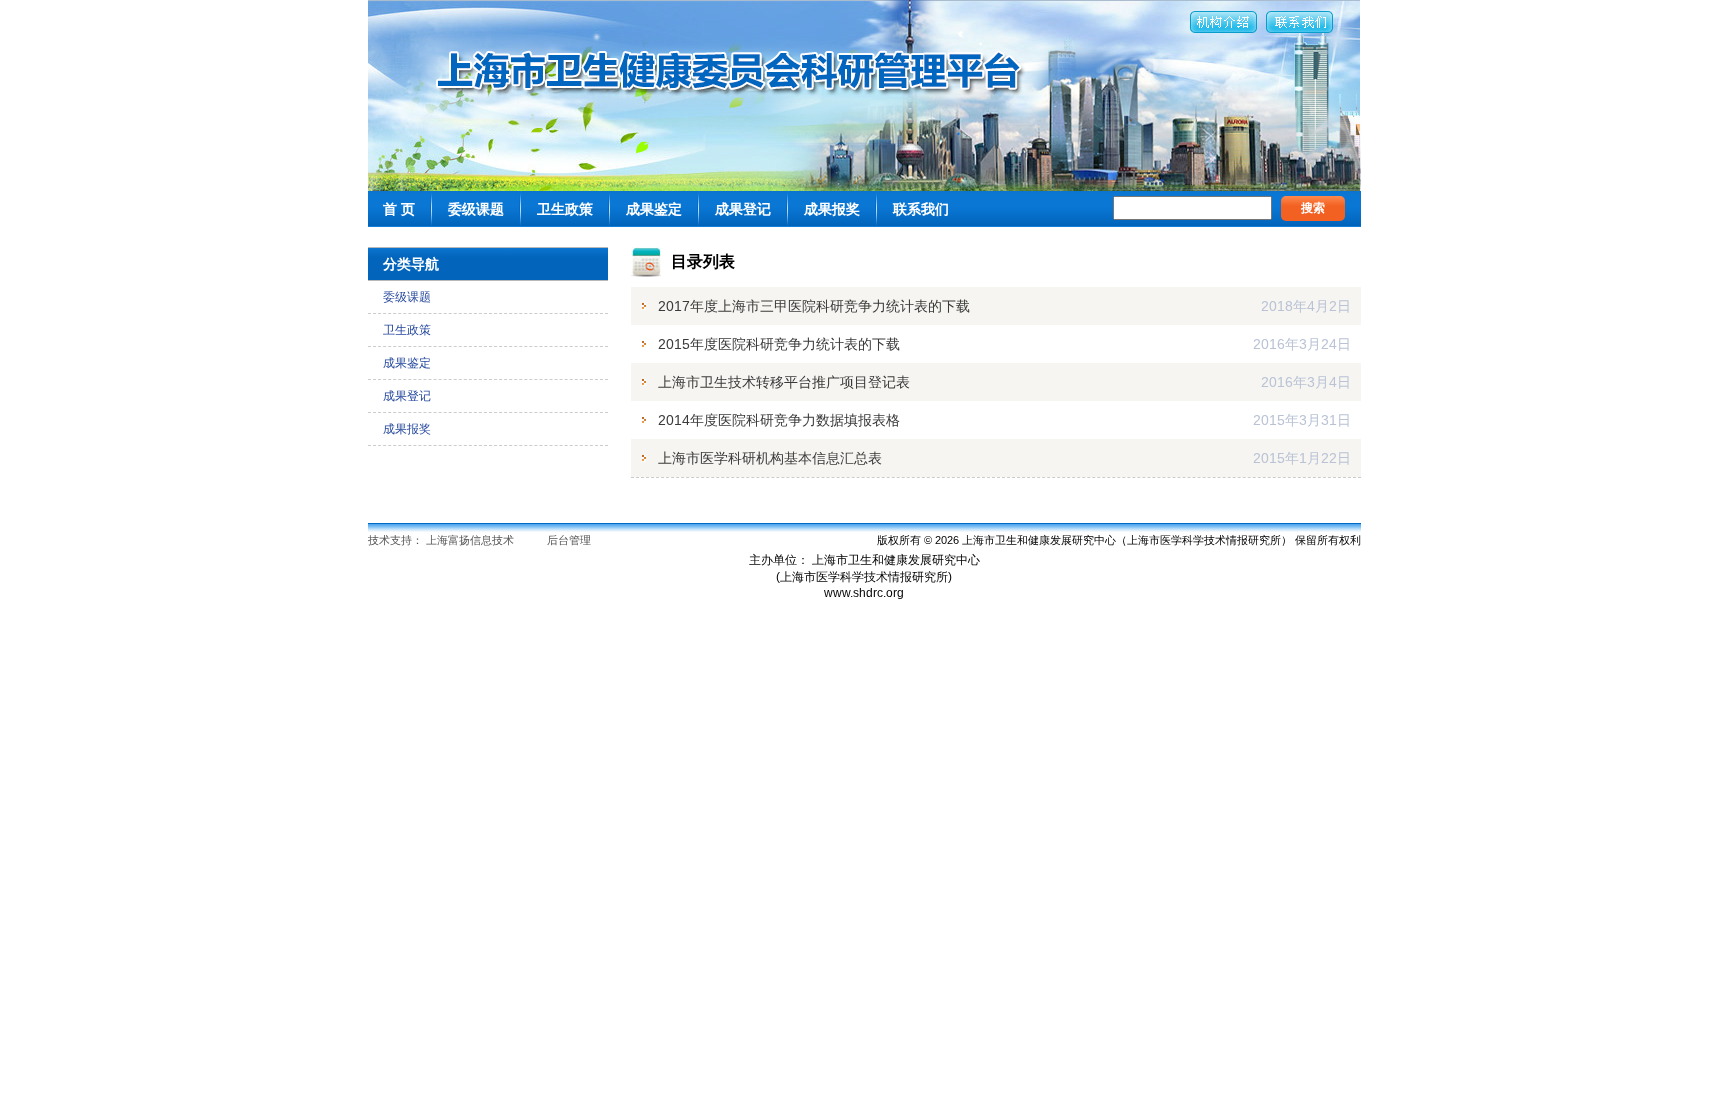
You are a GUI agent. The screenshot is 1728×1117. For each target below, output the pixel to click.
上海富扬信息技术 (470, 540)
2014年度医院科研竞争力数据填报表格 (779, 420)
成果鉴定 (654, 209)
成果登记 (743, 209)
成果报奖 (832, 209)
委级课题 (476, 209)
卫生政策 (565, 209)
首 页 (399, 209)
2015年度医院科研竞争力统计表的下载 (779, 344)
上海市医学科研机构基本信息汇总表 (770, 458)
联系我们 (921, 209)
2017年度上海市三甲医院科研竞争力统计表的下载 (814, 306)
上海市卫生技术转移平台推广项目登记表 (784, 382)
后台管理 (569, 540)
